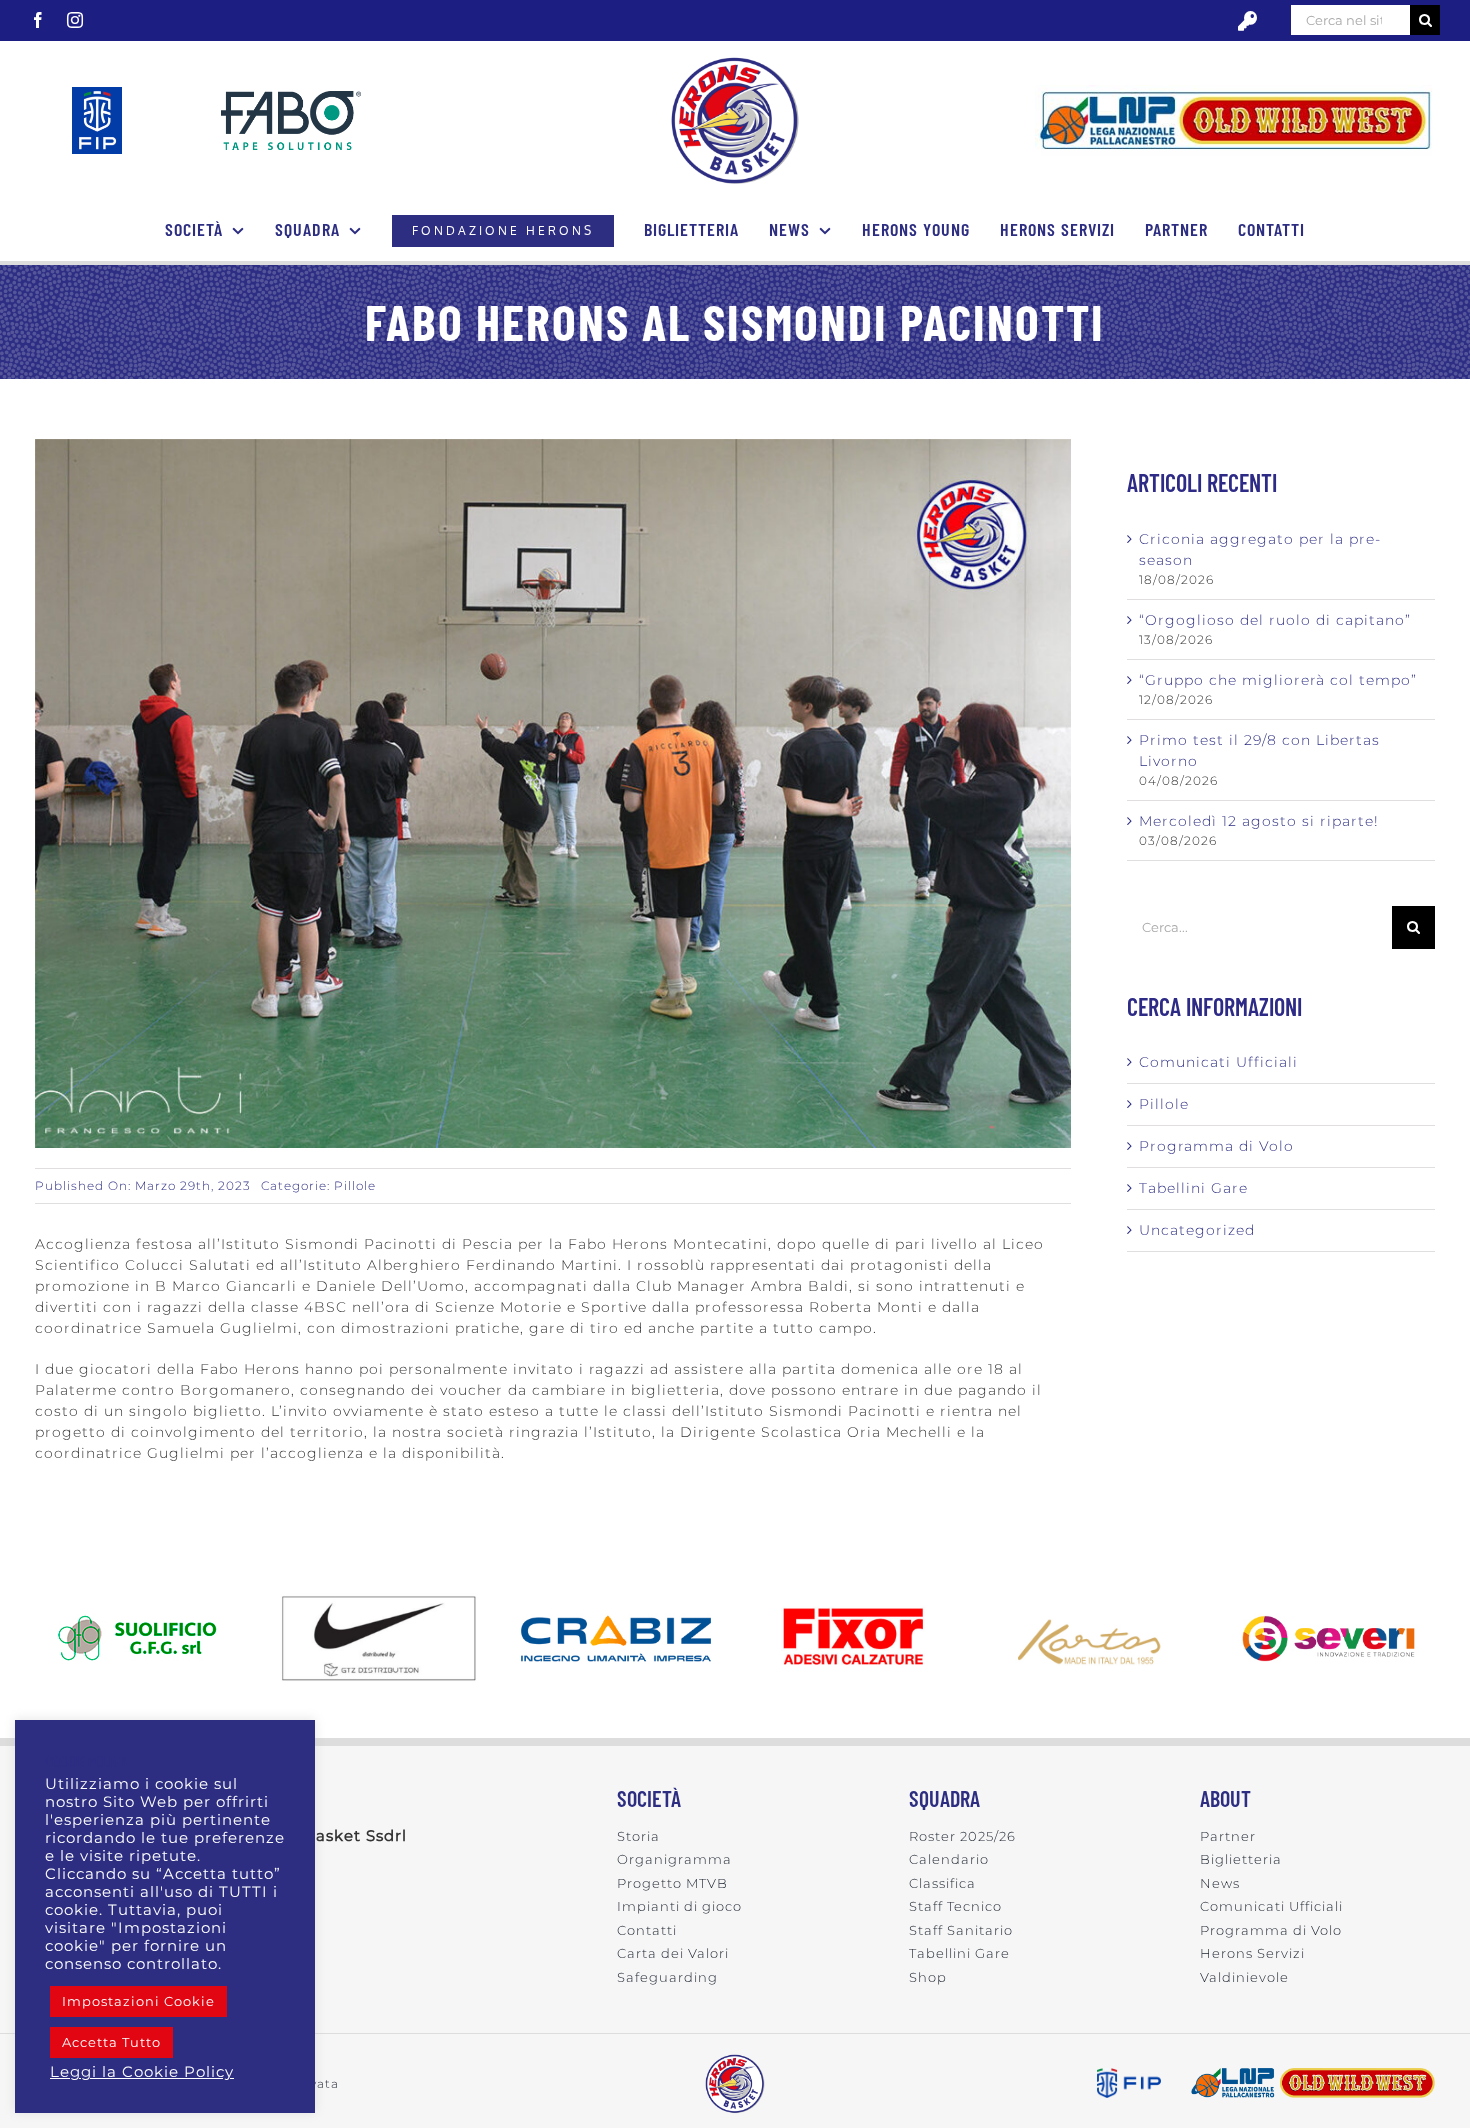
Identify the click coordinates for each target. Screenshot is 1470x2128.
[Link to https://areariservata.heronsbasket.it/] (1248, 21)
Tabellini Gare (1193, 1188)
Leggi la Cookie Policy (142, 2072)
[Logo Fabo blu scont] (291, 98)
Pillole (355, 1185)
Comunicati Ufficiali (1218, 1062)
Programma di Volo (1216, 1146)
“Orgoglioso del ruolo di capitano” (1275, 620)
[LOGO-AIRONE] (735, 63)
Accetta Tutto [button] (111, 2042)
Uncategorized (1197, 1230)
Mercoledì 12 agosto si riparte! (1259, 821)
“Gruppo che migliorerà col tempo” (1278, 680)
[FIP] (97, 94)
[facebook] (38, 20)
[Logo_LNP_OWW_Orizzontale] (1235, 92)
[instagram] (75, 20)
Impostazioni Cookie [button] (138, 2001)
